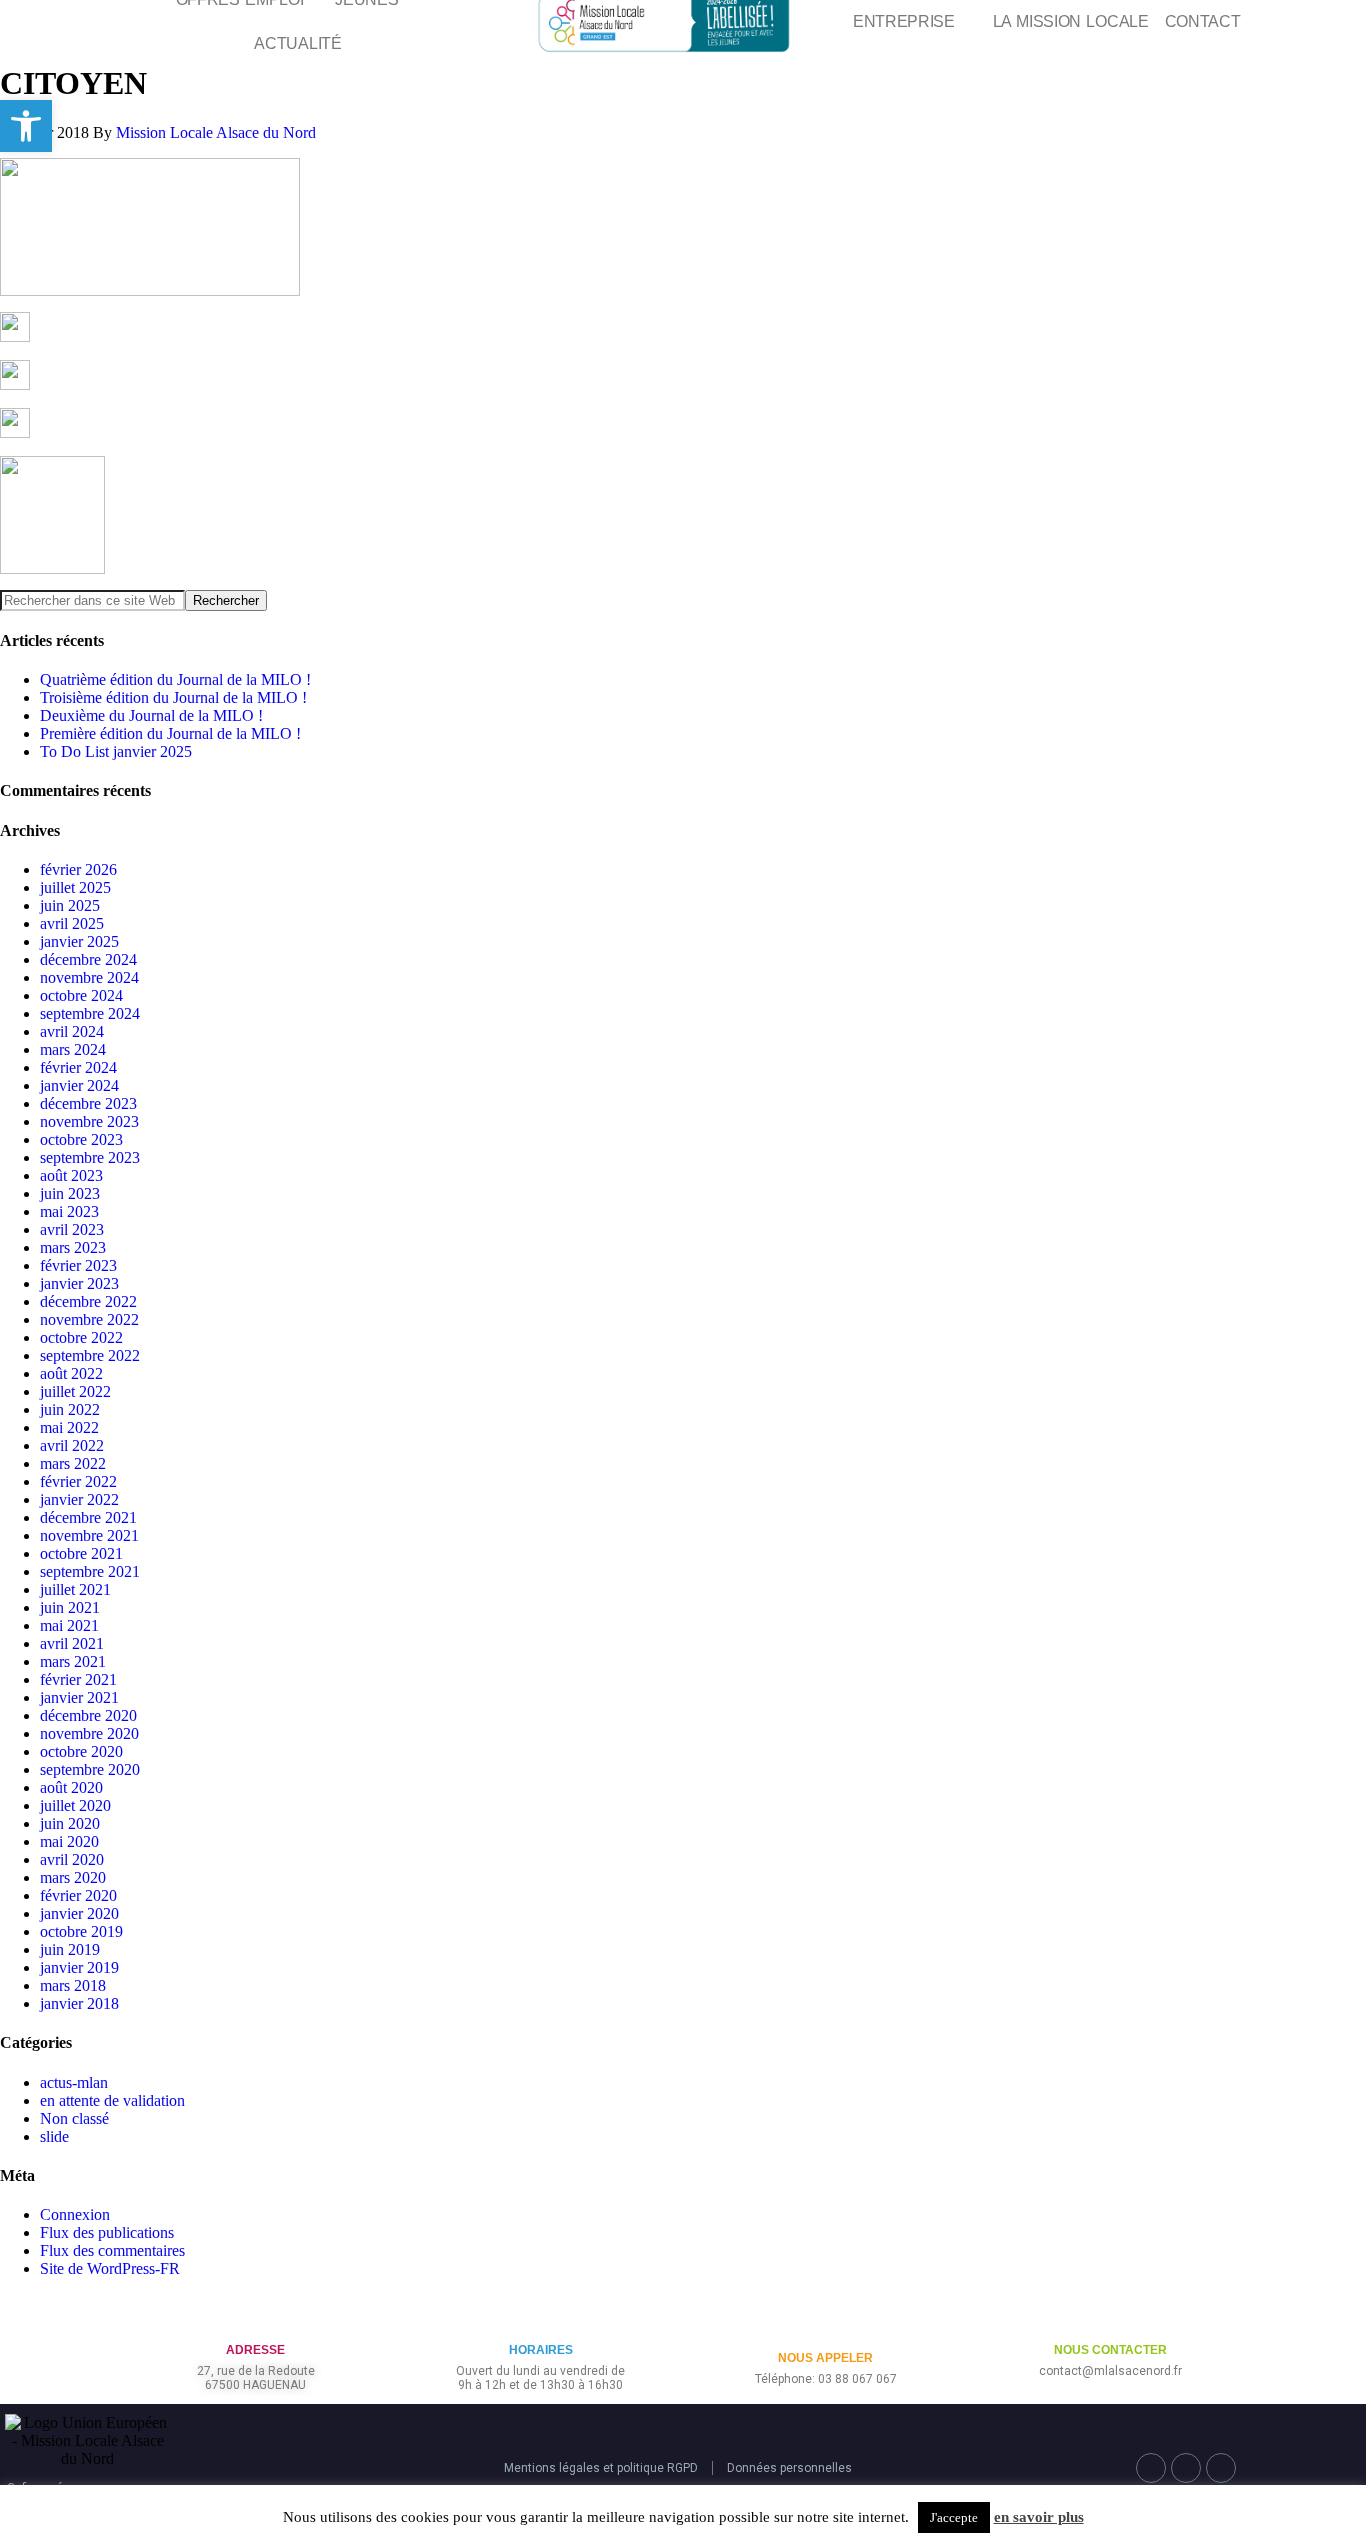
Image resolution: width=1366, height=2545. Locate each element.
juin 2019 (70, 1949)
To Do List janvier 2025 (116, 751)
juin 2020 (70, 1823)
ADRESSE (255, 2350)
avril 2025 (72, 923)
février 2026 (78, 869)
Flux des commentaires (112, 2250)
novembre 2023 (89, 1121)
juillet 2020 (75, 1805)
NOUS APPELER (825, 2358)
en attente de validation (112, 2100)
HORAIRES (541, 2350)
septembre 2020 (90, 1769)
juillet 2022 (75, 1391)
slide (54, 2136)
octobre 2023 (81, 1139)
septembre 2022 (90, 1355)
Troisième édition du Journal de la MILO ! (173, 697)
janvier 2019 (79, 1967)
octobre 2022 (81, 1337)
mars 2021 (73, 1661)
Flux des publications (107, 2232)
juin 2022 (70, 1409)
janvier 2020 (79, 1913)
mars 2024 (73, 1049)
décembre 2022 (88, 1301)
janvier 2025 (79, 941)
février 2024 (78, 1067)
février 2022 (78, 1481)
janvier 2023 (79, 1283)
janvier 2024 (79, 1085)
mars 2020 (73, 1877)
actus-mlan (74, 2082)
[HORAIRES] (540, 2317)
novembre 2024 (89, 977)
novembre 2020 (89, 1733)
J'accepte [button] (954, 2517)
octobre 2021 (81, 1553)
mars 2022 (73, 1463)
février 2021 (78, 1679)
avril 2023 (72, 1229)
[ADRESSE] (255, 2317)
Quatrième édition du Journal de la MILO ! (175, 679)
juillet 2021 (75, 1589)
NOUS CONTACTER (1110, 2350)
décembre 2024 (88, 959)
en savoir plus (1039, 2517)
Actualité (297, 43)
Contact (1203, 21)
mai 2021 (69, 1625)
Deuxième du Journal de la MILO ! (151, 715)
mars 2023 (73, 1247)
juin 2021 (70, 1607)
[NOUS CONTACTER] (1110, 2317)
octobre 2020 (81, 1751)
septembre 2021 (90, 1571)
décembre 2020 (88, 1715)
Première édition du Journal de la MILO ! (170, 733)
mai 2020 (69, 1841)
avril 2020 (72, 1859)
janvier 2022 (79, 1499)
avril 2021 (72, 1643)
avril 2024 (72, 1031)
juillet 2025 (75, 887)
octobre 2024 (81, 995)
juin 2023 (70, 1193)
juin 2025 (70, 905)
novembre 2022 (89, 1319)
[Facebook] (1151, 2468)
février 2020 (78, 1895)
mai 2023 (69, 1211)
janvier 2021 (79, 1697)
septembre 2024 (90, 1013)
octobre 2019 (81, 1931)
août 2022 (71, 1373)
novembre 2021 (89, 1535)
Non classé (74, 2118)
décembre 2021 (88, 1517)
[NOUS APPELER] (825, 2325)
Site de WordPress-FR (110, 2268)
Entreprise (904, 21)
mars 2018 (73, 1985)
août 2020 (71, 1787)
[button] (26, 126)
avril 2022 (72, 1445)
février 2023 (78, 1265)
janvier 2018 (79, 2003)
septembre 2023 (90, 1157)
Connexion (75, 2214)
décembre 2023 (88, 1103)
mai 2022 (69, 1427)
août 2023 (71, 1175)
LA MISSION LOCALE (1071, 21)
